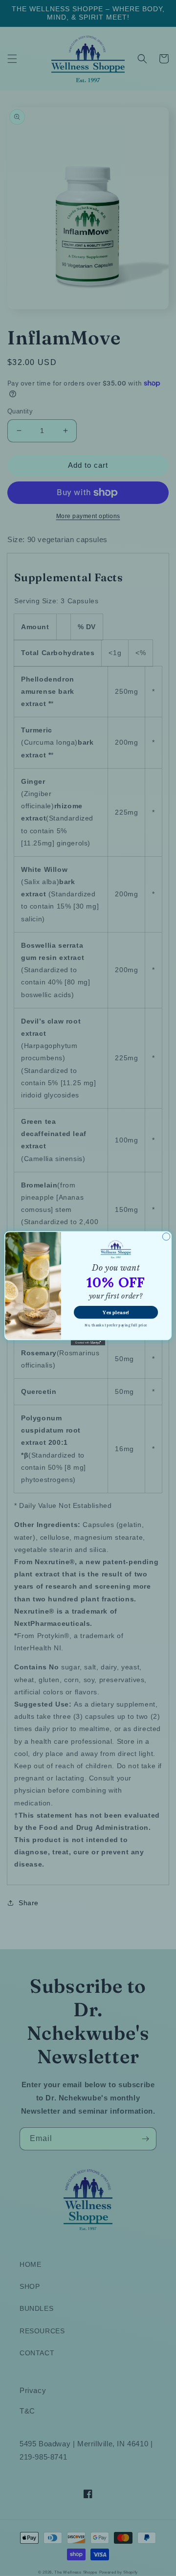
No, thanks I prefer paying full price (116, 1325)
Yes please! (116, 1312)
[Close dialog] (166, 1236)
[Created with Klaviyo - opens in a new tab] (88, 1343)
